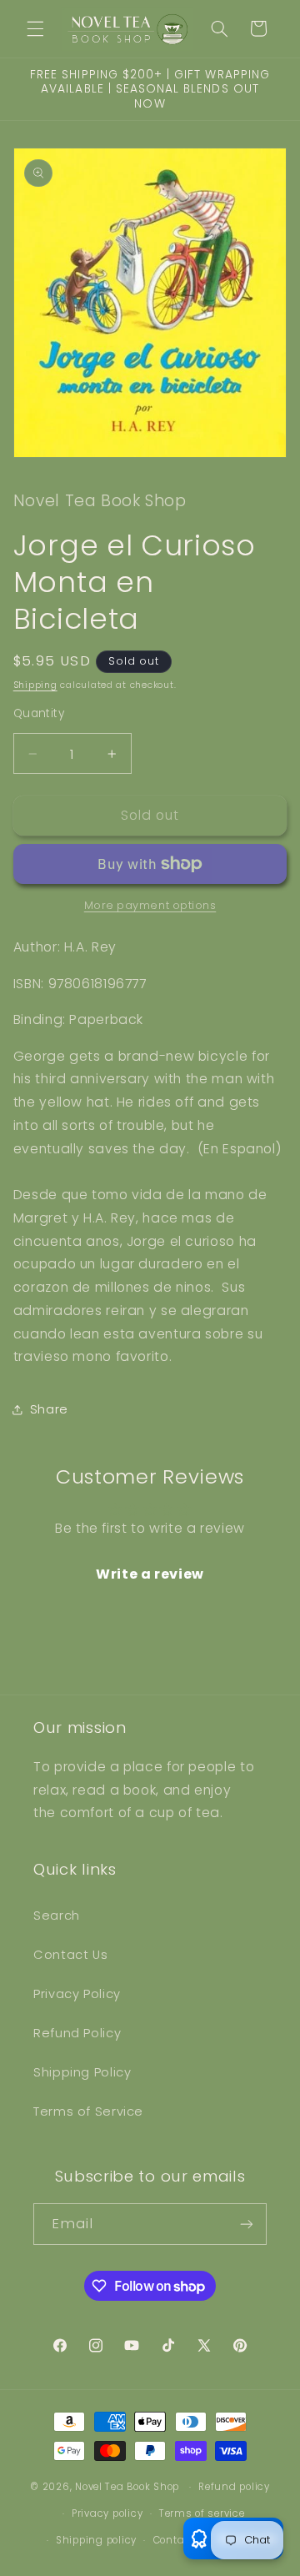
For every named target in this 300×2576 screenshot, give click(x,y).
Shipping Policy (82, 2072)
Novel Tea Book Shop (127, 2487)
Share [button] (49, 1409)
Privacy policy (107, 2513)
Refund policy (234, 2487)
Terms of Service (88, 2112)
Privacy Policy (77, 1994)
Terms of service (202, 2513)
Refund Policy (77, 2033)
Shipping (35, 685)
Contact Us (70, 1955)
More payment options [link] (150, 905)
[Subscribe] (247, 2224)
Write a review (150, 1574)
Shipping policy (96, 2540)
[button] (35, 28)
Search (57, 1916)
